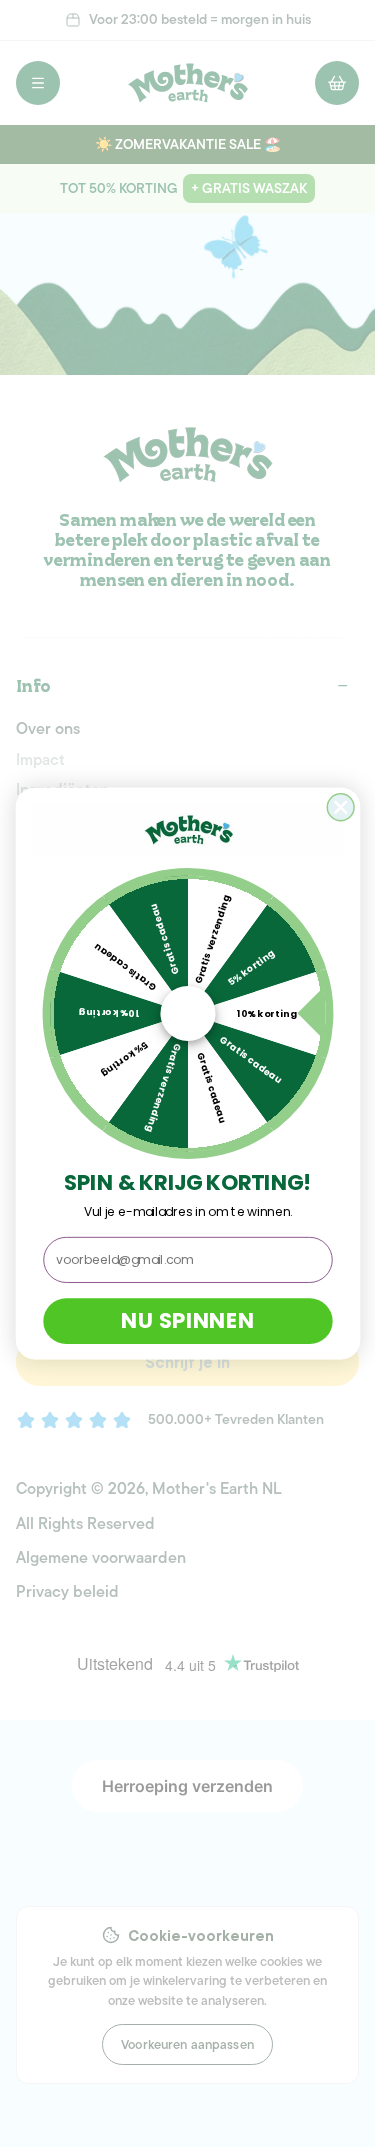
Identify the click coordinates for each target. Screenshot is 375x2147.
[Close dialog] (340, 807)
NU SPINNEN (187, 1321)
